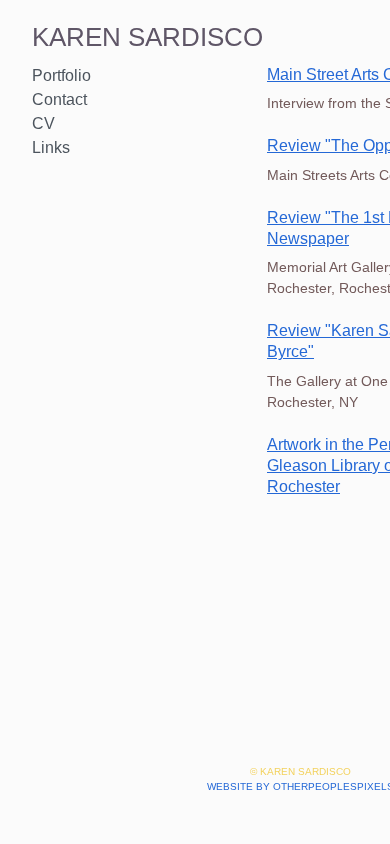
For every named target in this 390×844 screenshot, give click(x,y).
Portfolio (61, 75)
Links (51, 147)
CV (43, 123)
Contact (59, 99)
